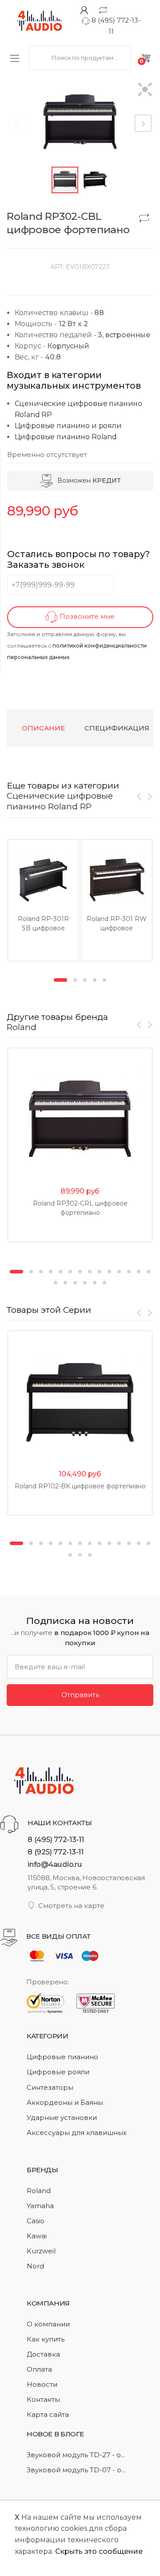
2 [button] (75, 980)
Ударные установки (62, 2117)
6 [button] (70, 1272)
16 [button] (65, 1283)
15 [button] (56, 1283)
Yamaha (40, 2206)
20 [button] (104, 1283)
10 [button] (109, 1272)
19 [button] (95, 1283)
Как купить (46, 2339)
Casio (36, 2221)
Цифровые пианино (62, 2057)
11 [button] (119, 1272)
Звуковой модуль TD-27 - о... (76, 2455)
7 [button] (80, 1272)
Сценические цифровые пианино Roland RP (60, 801)
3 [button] (85, 980)
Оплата (39, 2369)
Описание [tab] (43, 728)
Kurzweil (41, 2251)
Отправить (80, 1695)
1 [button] (60, 980)
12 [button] (129, 1272)
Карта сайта (48, 2414)
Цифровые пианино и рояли (68, 426)
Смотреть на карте (71, 1906)
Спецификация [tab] (117, 728)
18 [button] (85, 1283)
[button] (145, 90)
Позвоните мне (86, 617)
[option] (43, 900)
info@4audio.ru (55, 1864)
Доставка (43, 2354)
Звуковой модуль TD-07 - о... (76, 2470)
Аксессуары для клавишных (77, 2133)
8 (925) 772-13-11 (56, 1852)
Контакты (43, 2399)
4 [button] (95, 980)
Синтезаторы (50, 2087)
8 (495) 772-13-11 (56, 1839)
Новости (42, 2384)
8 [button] (90, 1272)
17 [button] (75, 1283)
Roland (22, 1027)
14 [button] (148, 1272)
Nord (35, 2266)
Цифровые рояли (58, 2072)
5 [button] (104, 980)
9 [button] (100, 1272)
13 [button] (139, 1272)
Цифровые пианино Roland (66, 437)
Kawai (37, 2236)
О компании (48, 2324)
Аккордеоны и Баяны (65, 2102)
